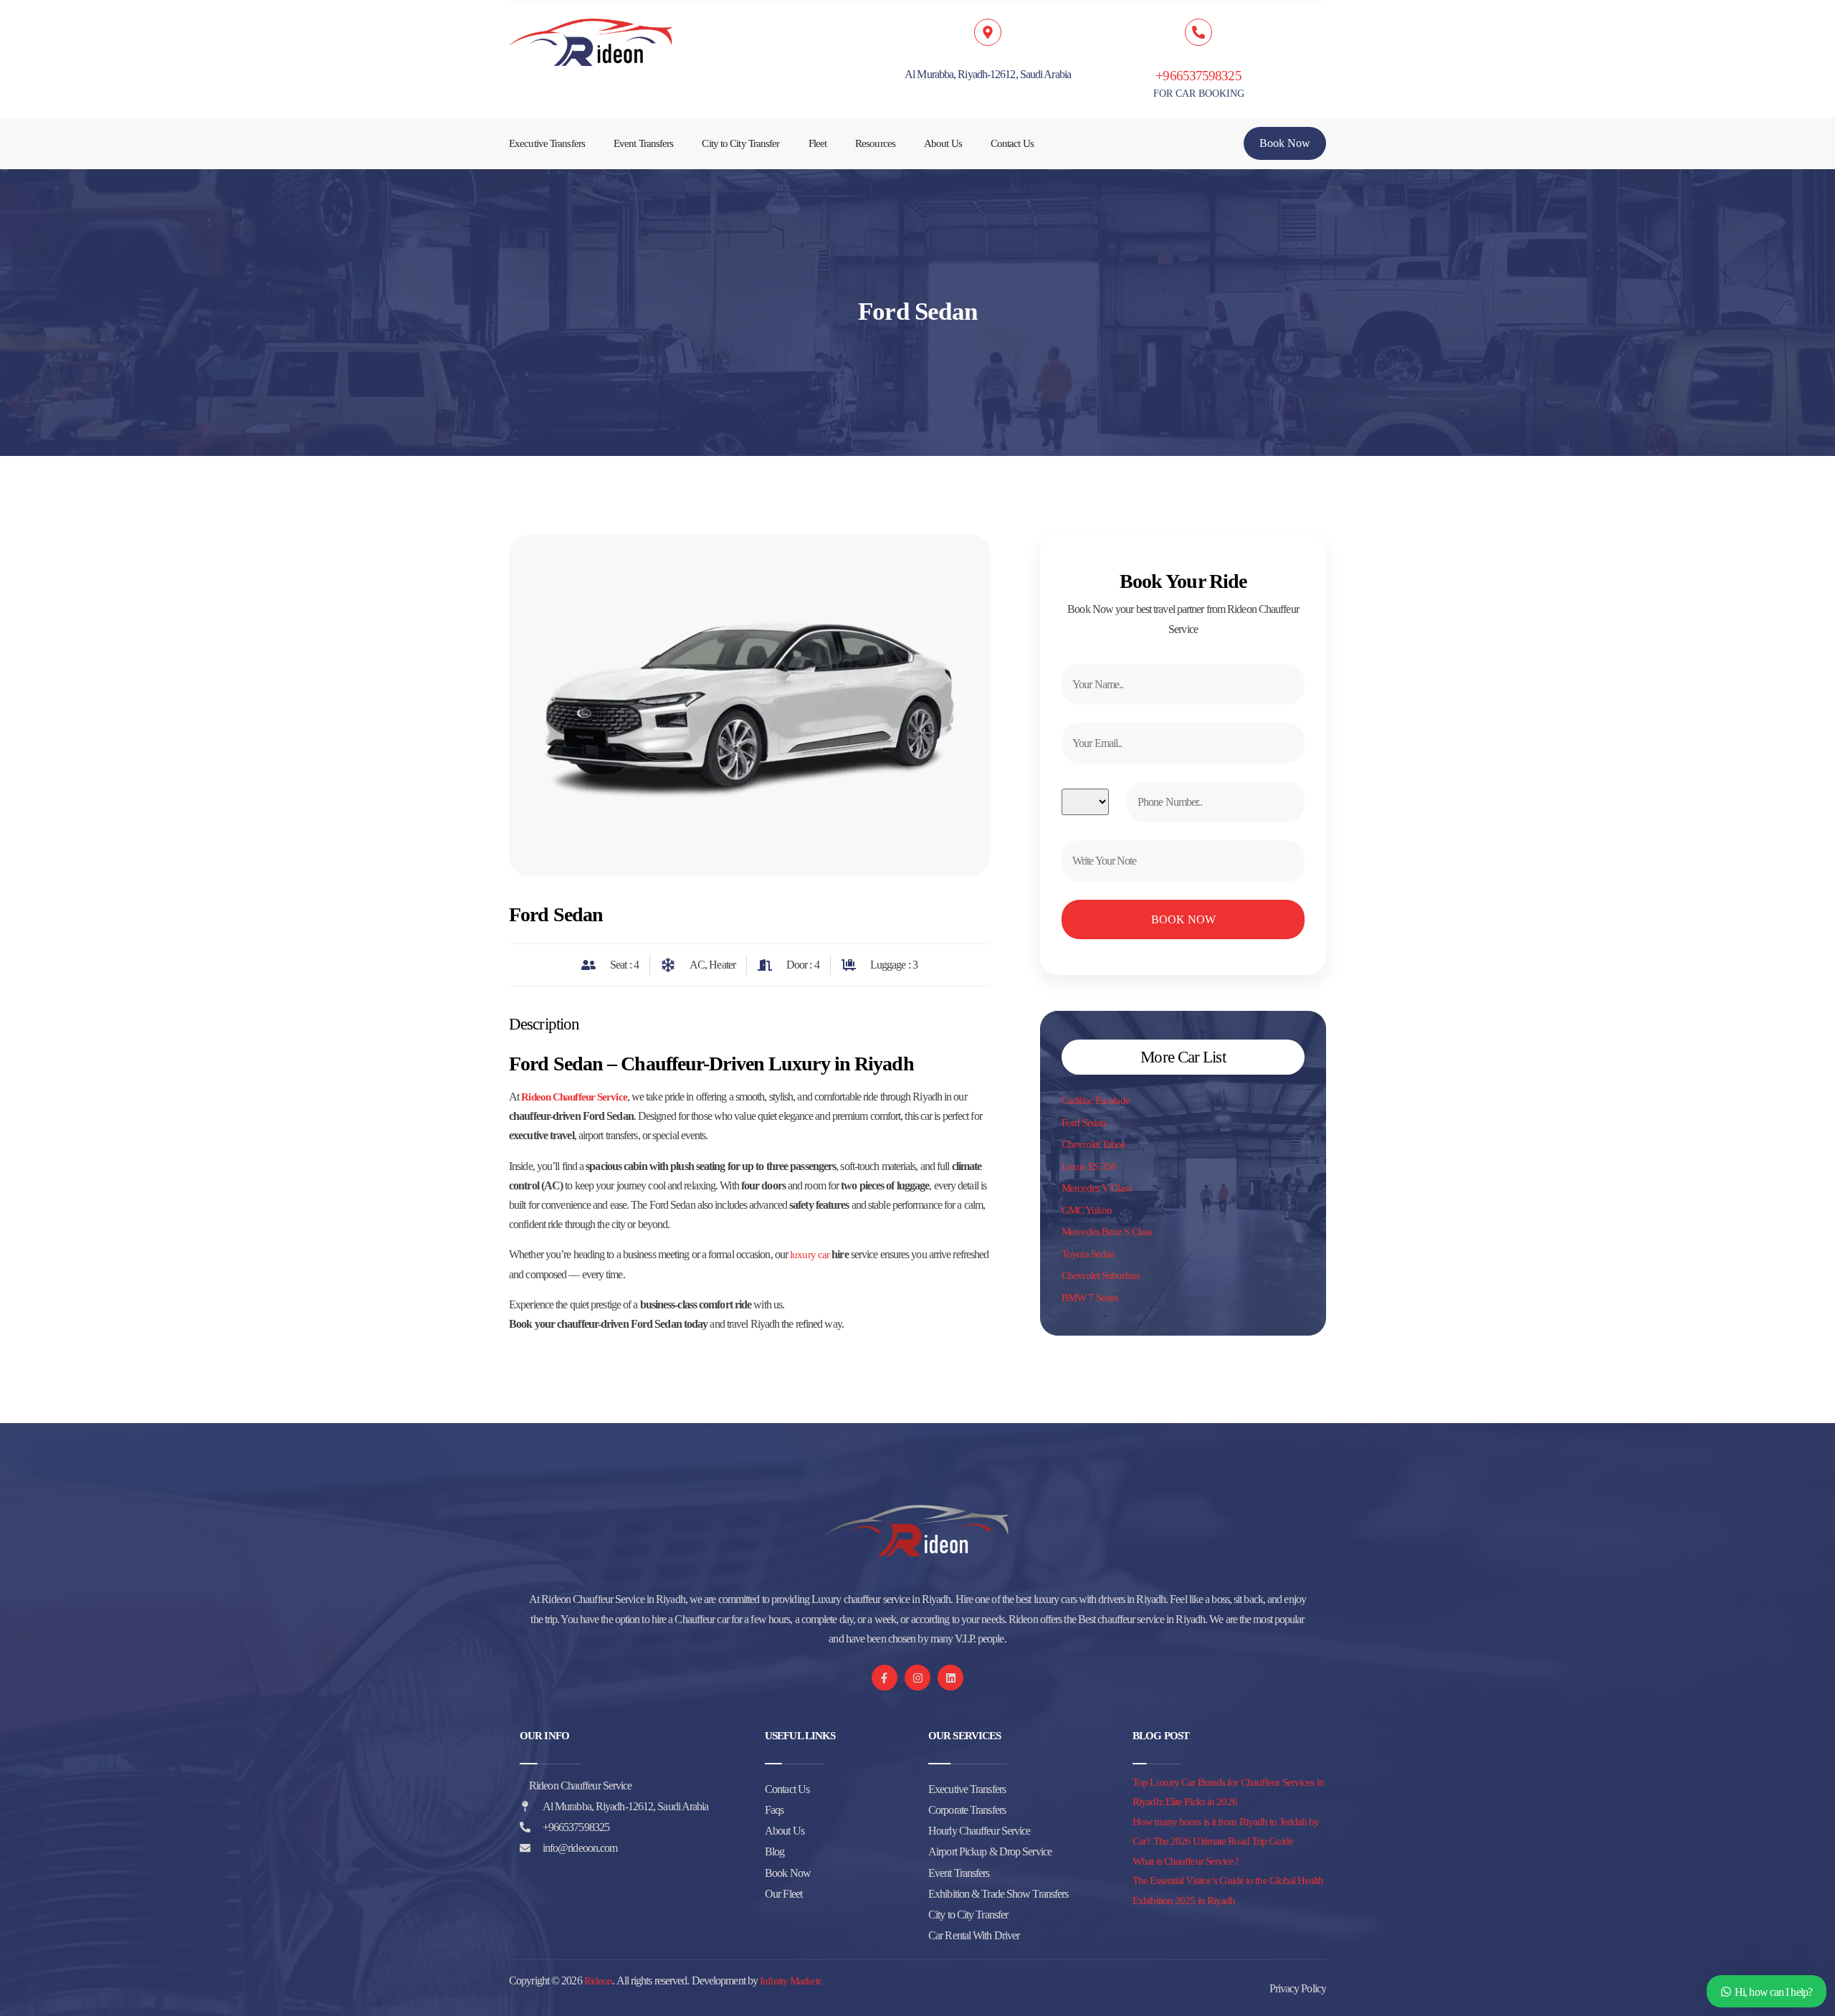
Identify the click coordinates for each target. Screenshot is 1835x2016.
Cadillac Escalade (1096, 1100)
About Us (943, 143)
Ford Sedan (1084, 1123)
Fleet (818, 143)
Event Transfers (644, 143)
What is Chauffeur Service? (1186, 1861)
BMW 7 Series (1090, 1298)
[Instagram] (917, 1678)
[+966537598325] (1198, 32)
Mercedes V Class (1097, 1188)
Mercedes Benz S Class (1107, 1232)
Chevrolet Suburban (1101, 1275)
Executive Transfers (547, 143)
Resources (875, 143)
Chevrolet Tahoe (1094, 1144)
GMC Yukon (1087, 1210)
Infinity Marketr (790, 1981)
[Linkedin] (950, 1678)
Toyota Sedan (1088, 1254)
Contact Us (1012, 143)
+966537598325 (1198, 76)
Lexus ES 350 (1089, 1166)
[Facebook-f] (885, 1678)
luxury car (810, 1255)
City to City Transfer (740, 143)
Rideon (599, 1981)
